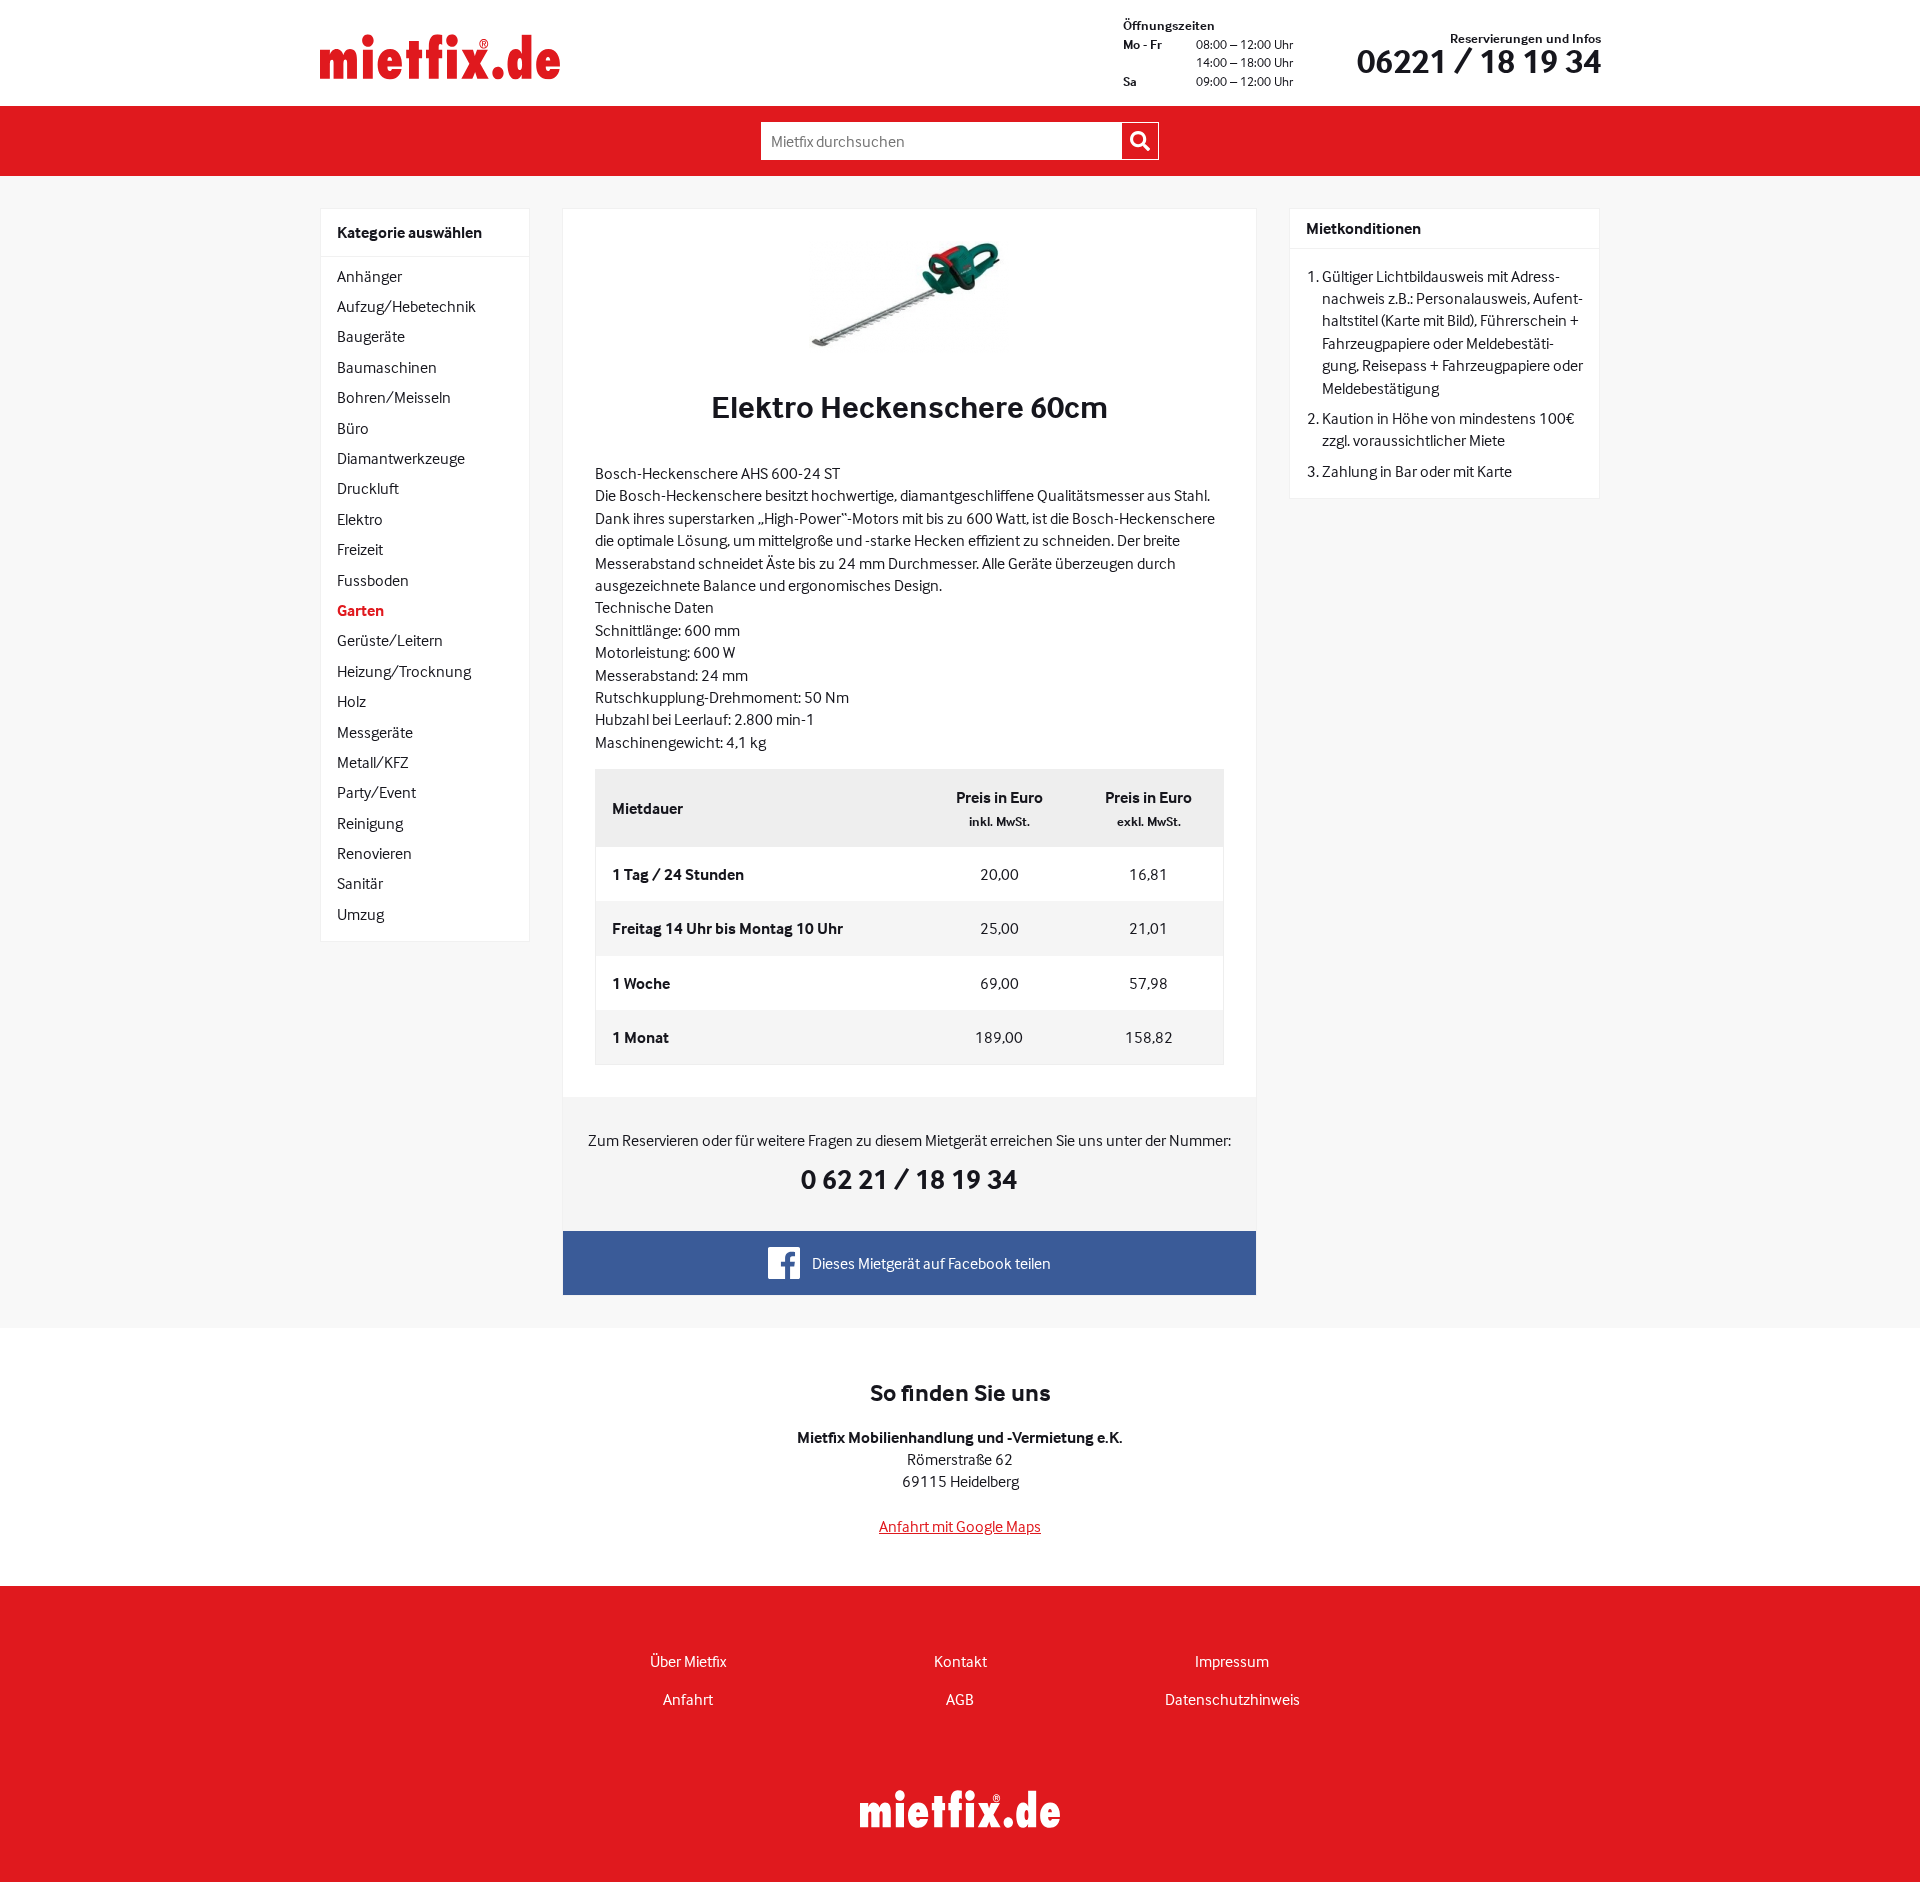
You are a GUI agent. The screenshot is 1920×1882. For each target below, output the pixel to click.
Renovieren (374, 853)
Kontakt (960, 1661)
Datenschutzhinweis (1232, 1699)
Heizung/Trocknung (404, 671)
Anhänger (369, 276)
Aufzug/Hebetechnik (406, 306)
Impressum (1232, 1661)
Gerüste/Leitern (390, 640)
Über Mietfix (688, 1661)
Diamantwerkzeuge (401, 458)
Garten (360, 610)
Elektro (360, 519)
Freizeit (360, 549)
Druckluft (368, 488)
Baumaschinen (387, 367)
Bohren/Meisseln (394, 397)
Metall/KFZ (373, 762)
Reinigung (370, 823)
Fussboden (373, 580)
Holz (351, 701)
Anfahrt (688, 1699)
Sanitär (360, 883)
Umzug (360, 914)
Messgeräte (375, 732)
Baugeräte (371, 336)
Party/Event (376, 792)
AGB (960, 1699)
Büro (353, 428)
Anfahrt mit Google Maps (960, 1526)
